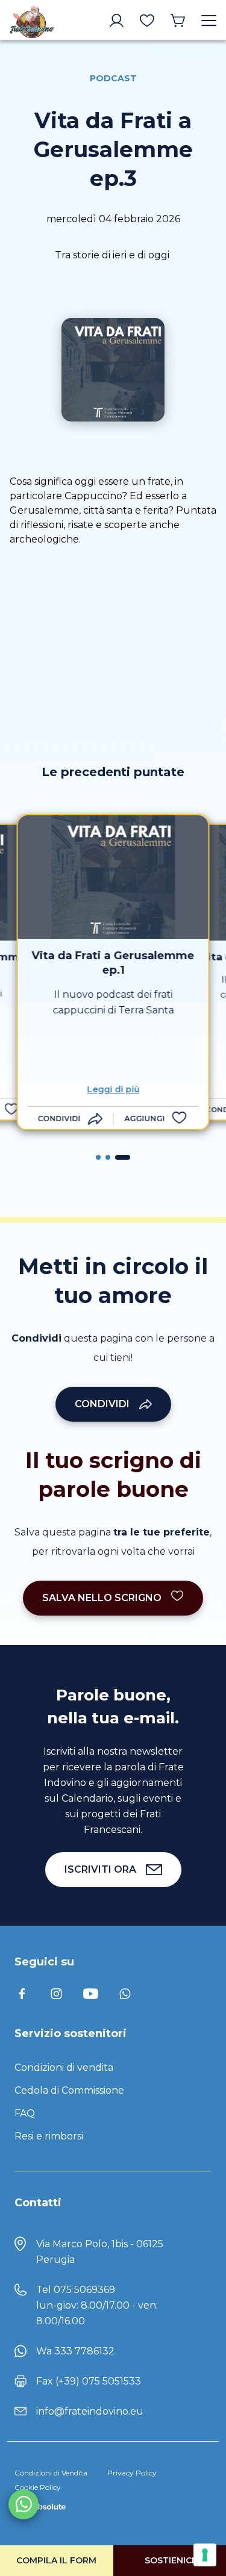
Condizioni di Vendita (51, 2473)
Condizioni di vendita (64, 2067)
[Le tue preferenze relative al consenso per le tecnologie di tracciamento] (205, 2555)
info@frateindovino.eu (90, 2411)
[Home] (32, 20)
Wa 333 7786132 (75, 2351)
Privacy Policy (132, 2473)
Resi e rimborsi (49, 2136)
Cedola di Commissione (69, 2090)
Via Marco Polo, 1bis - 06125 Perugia (100, 2252)
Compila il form (56, 2560)
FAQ (25, 2113)
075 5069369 (84, 2290)
